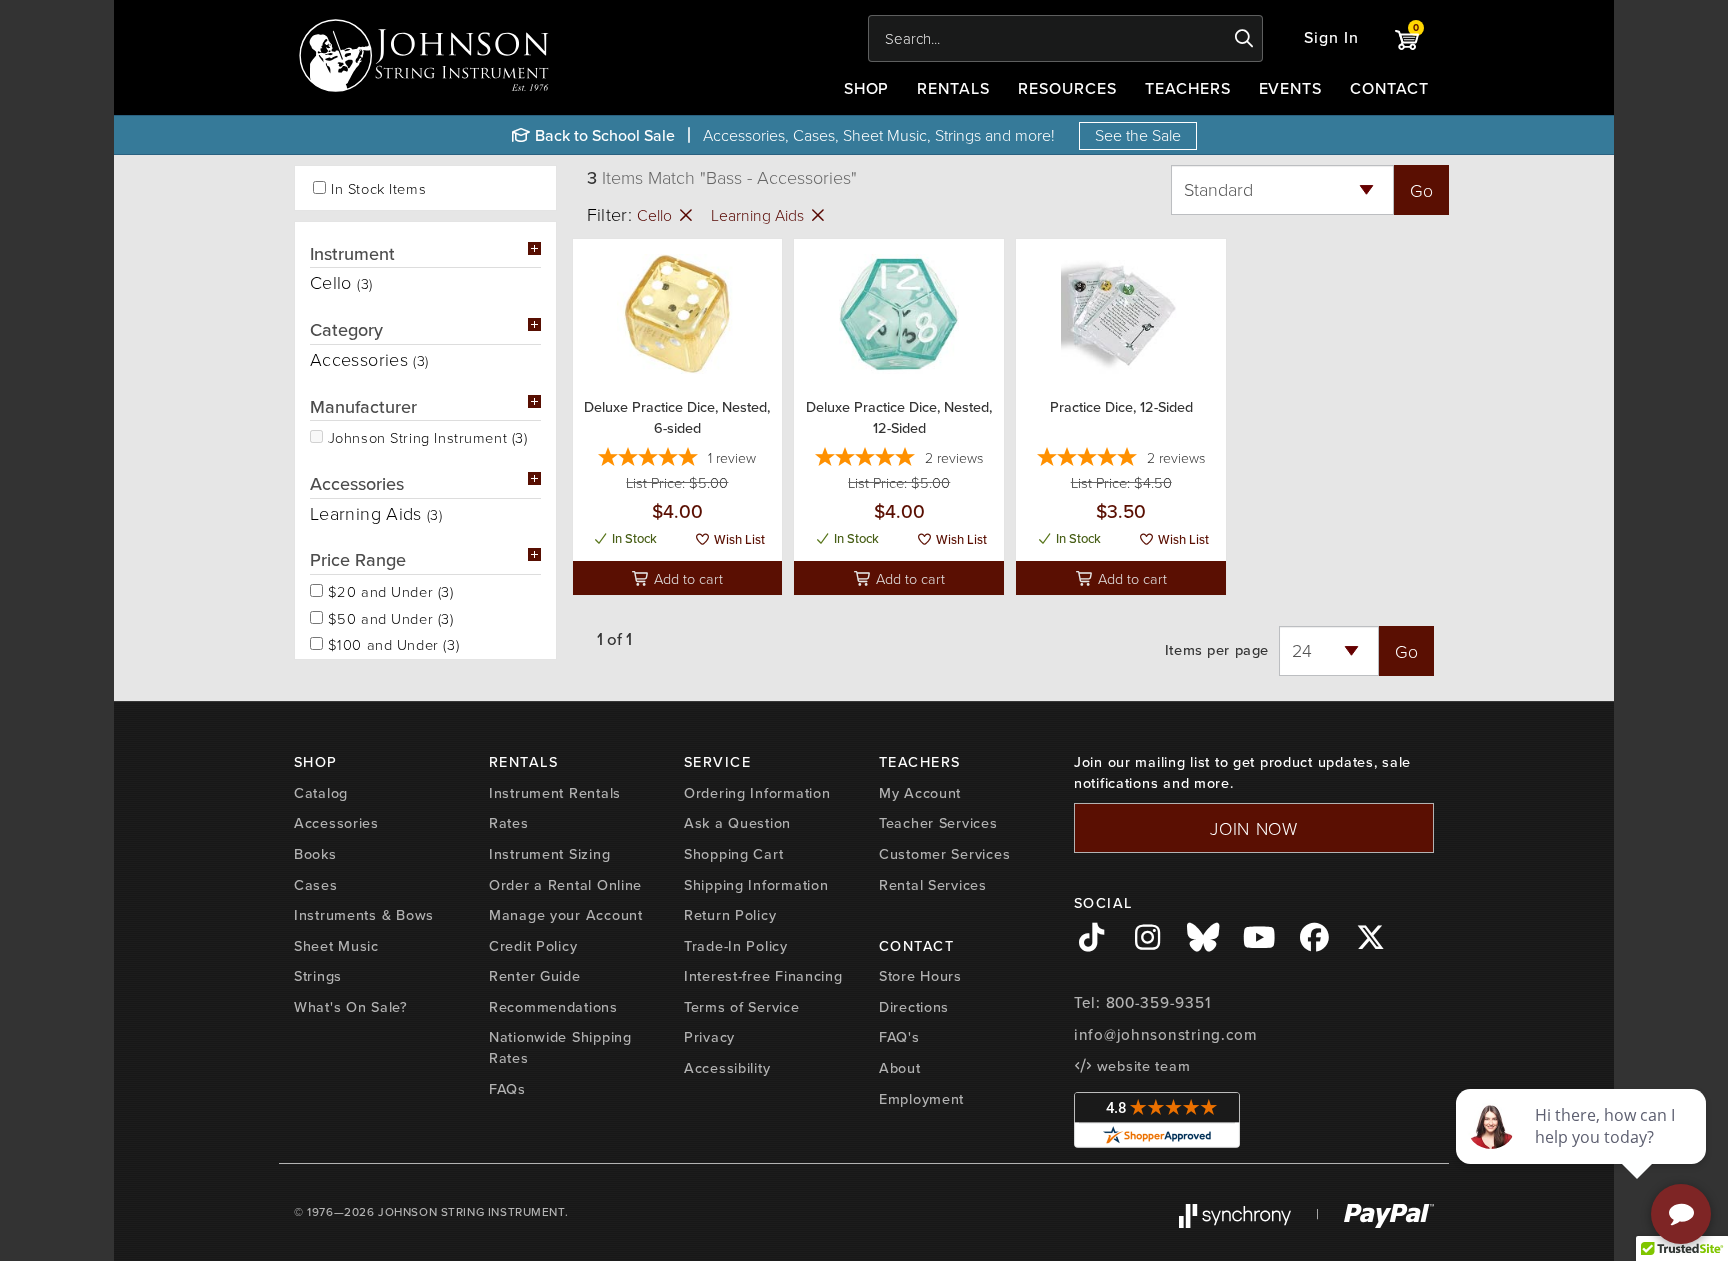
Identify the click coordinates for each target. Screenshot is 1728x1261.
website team (1141, 1066)
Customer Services (944, 854)
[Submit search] (1244, 39)
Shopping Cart (733, 854)
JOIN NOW (1254, 828)
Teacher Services (938, 823)
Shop (867, 88)
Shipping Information (756, 885)
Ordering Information (757, 793)
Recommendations (553, 1007)
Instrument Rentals (555, 793)
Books (315, 854)
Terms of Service (742, 1007)
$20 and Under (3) (388, 590)
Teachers (1188, 88)
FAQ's (899, 1037)
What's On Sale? (351, 1007)
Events (1291, 88)
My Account (920, 793)
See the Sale (1138, 135)
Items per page (1217, 650)
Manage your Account (566, 915)
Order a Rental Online (565, 885)
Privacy (709, 1037)
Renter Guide (535, 976)
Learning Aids (759, 215)
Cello (656, 215)
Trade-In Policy (736, 946)
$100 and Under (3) (391, 643)
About (900, 1068)
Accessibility (727, 1068)
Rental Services (933, 885)
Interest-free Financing (763, 976)
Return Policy (730, 915)
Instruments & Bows (364, 915)
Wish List (738, 539)
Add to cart (686, 578)
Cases (316, 885)
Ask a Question (737, 823)
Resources (1067, 88)
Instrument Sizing (549, 854)
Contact (1389, 88)
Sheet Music (336, 946)
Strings (318, 976)
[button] (1331, 38)
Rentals (953, 88)
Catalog (321, 793)
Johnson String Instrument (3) (425, 436)
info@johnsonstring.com (1166, 1035)
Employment (921, 1099)
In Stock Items (378, 188)
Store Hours (920, 976)
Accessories (336, 823)
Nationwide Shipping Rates (560, 1047)
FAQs (507, 1089)
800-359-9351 (1158, 1003)
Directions (914, 1007)
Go (1421, 190)
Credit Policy (533, 946)
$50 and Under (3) (388, 617)
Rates (509, 823)
